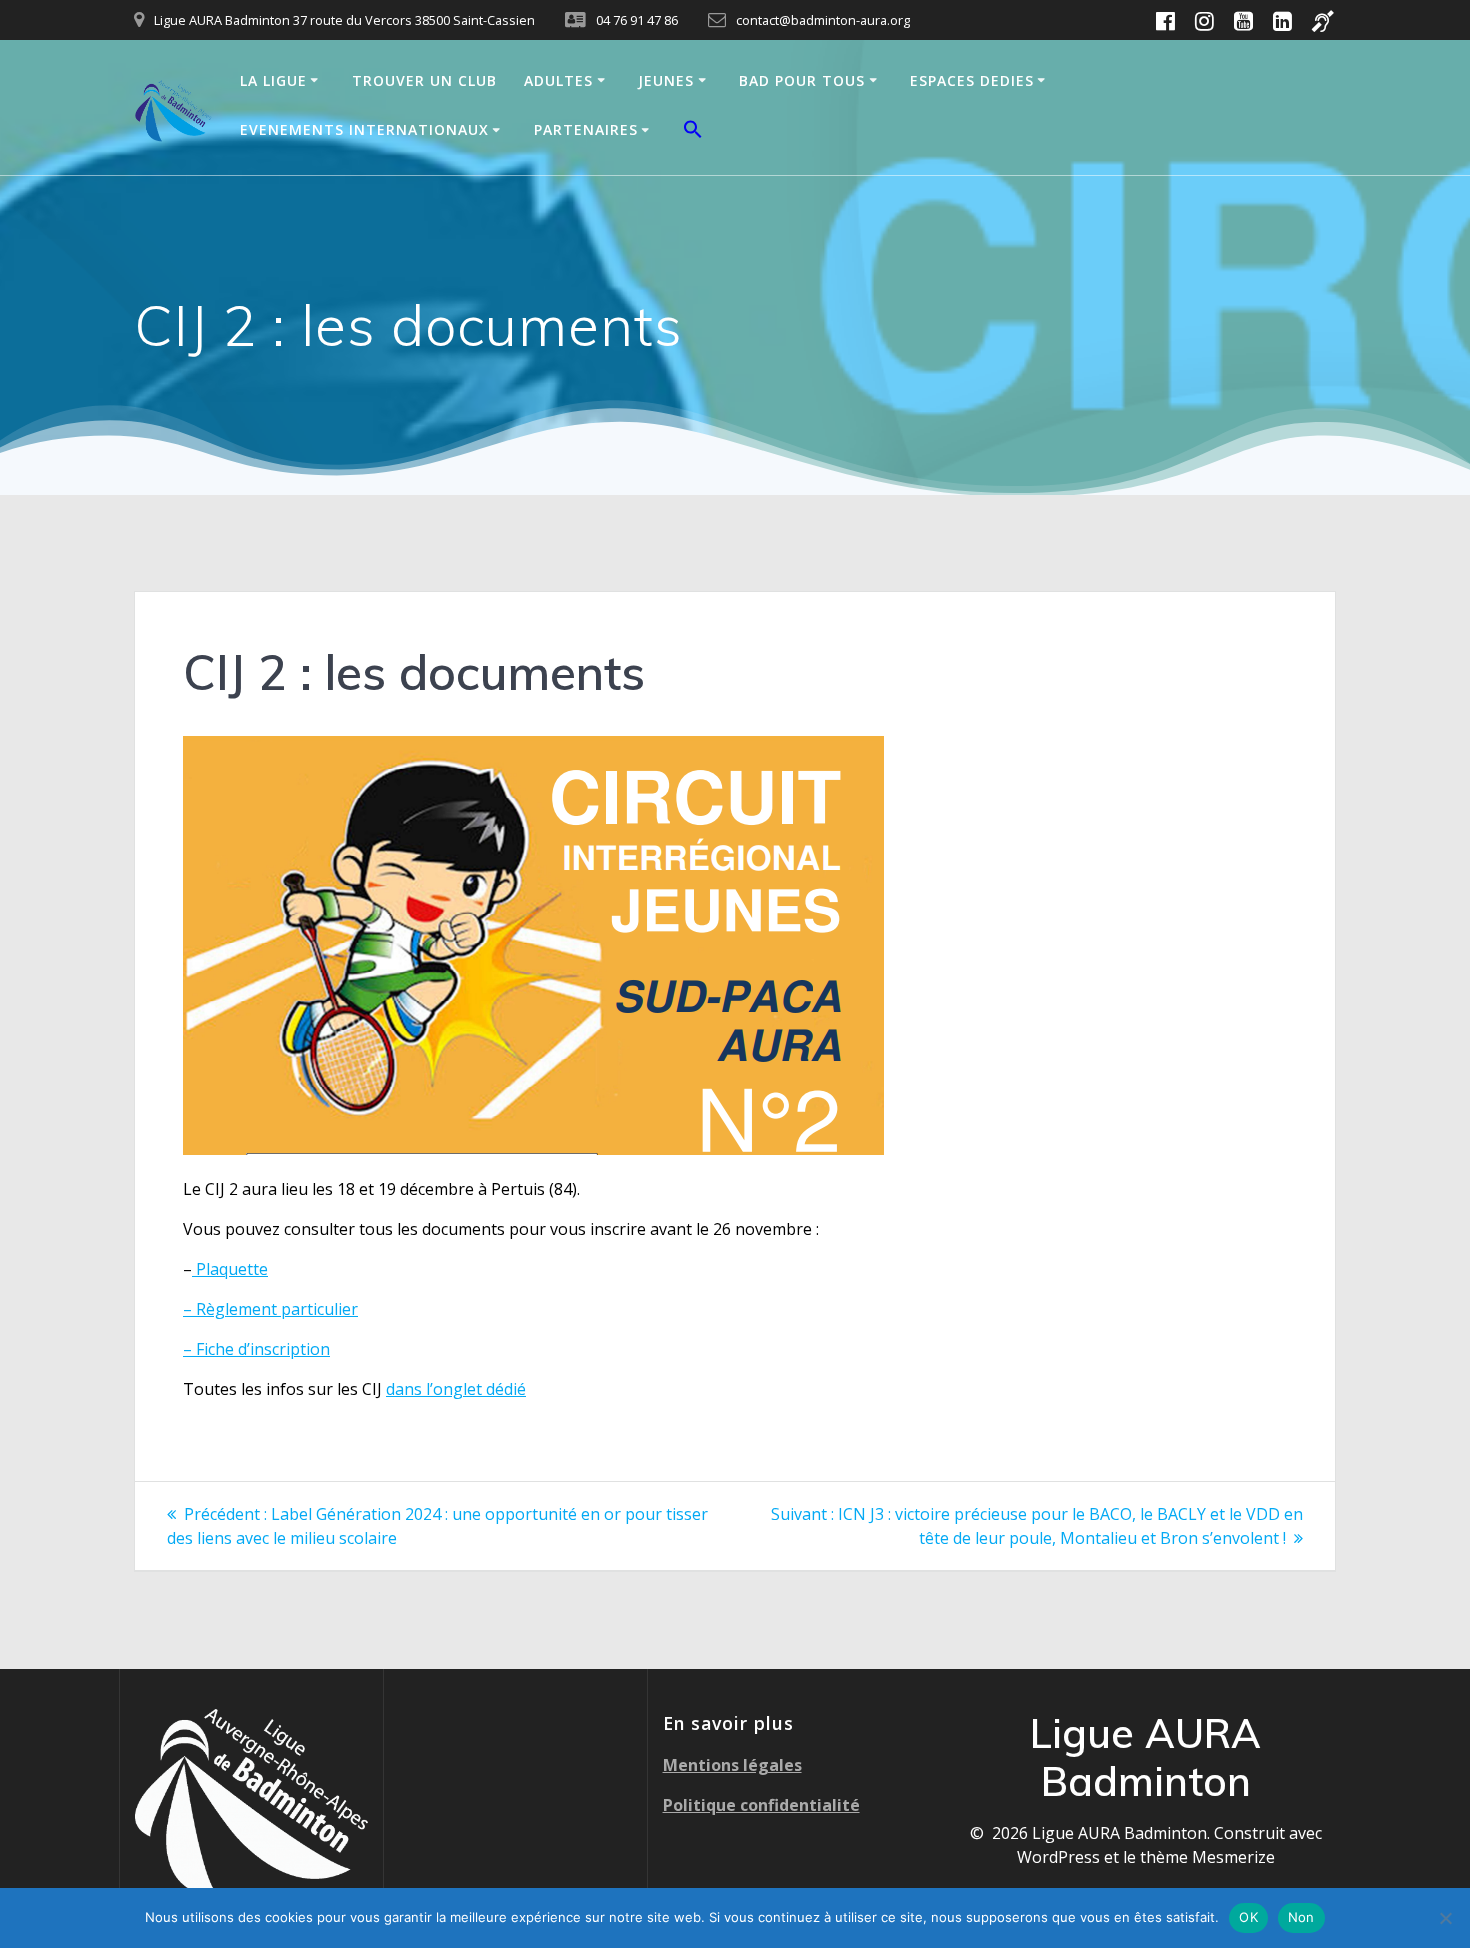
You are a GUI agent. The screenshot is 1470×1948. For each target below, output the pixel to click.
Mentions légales (732, 1765)
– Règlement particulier (270, 1309)
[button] (693, 132)
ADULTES (558, 80)
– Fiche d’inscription (256, 1349)
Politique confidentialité (761, 1805)
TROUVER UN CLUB (424, 80)
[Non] (1445, 1918)
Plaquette (230, 1269)
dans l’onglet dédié (456, 1389)
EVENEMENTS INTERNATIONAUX (364, 129)
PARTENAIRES (586, 129)
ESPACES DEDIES (972, 80)
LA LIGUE (273, 80)
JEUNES (666, 80)
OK (1248, 1917)
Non (1301, 1917)
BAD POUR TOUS (802, 80)
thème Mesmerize (1207, 1857)
